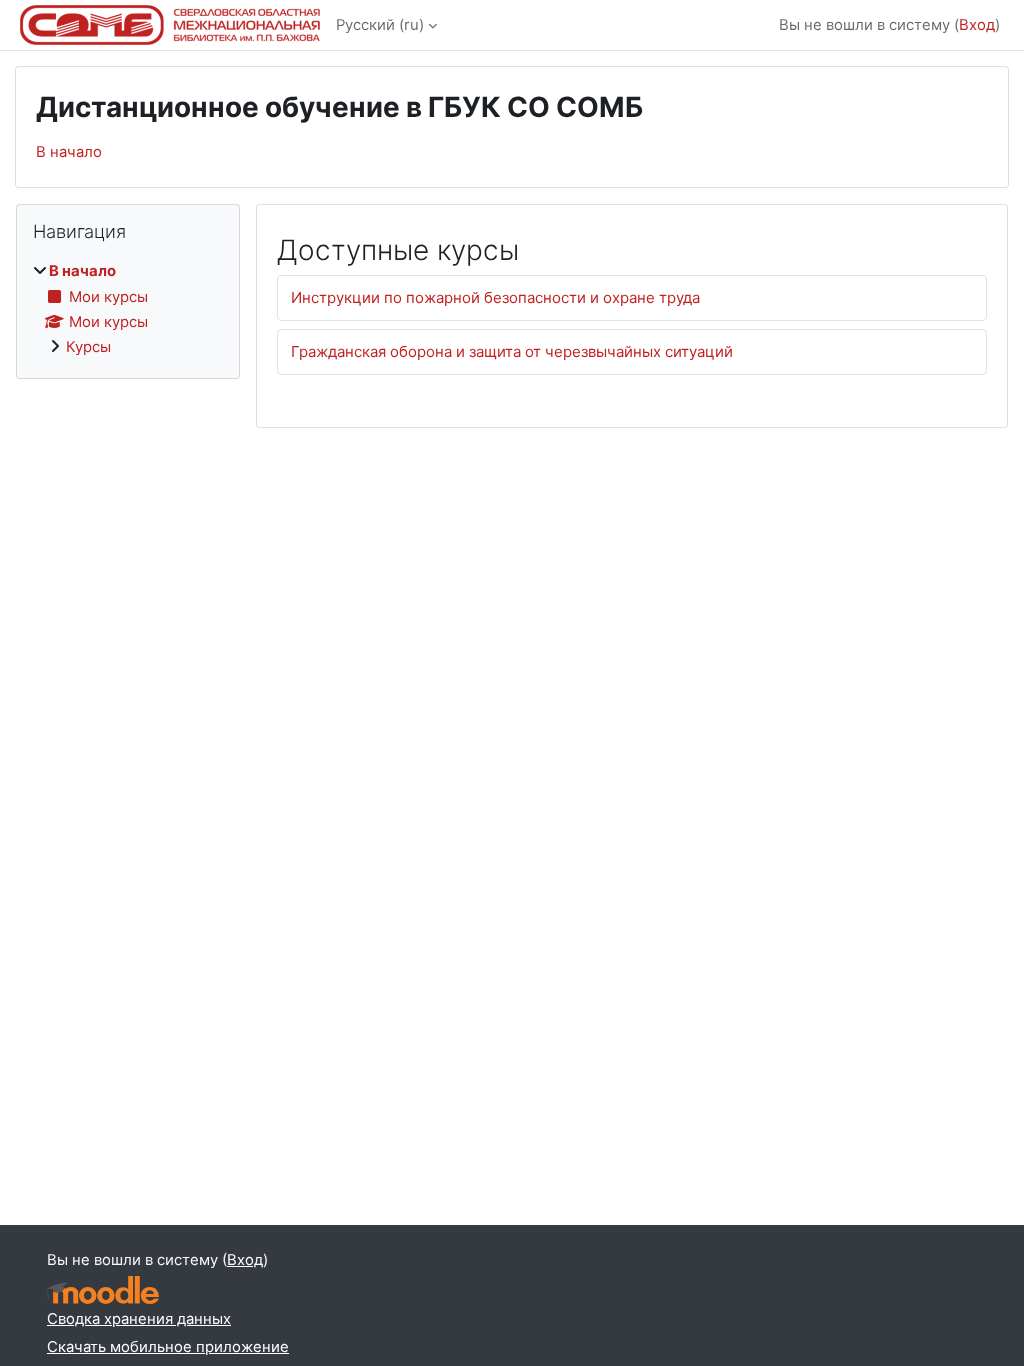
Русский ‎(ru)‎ (380, 25)
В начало (69, 152)
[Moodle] (103, 1290)
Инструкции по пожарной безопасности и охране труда (495, 297)
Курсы (88, 347)
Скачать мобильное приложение (168, 1347)
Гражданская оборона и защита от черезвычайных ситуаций (512, 351)
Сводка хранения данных (139, 1319)
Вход (977, 25)
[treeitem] (128, 309)
